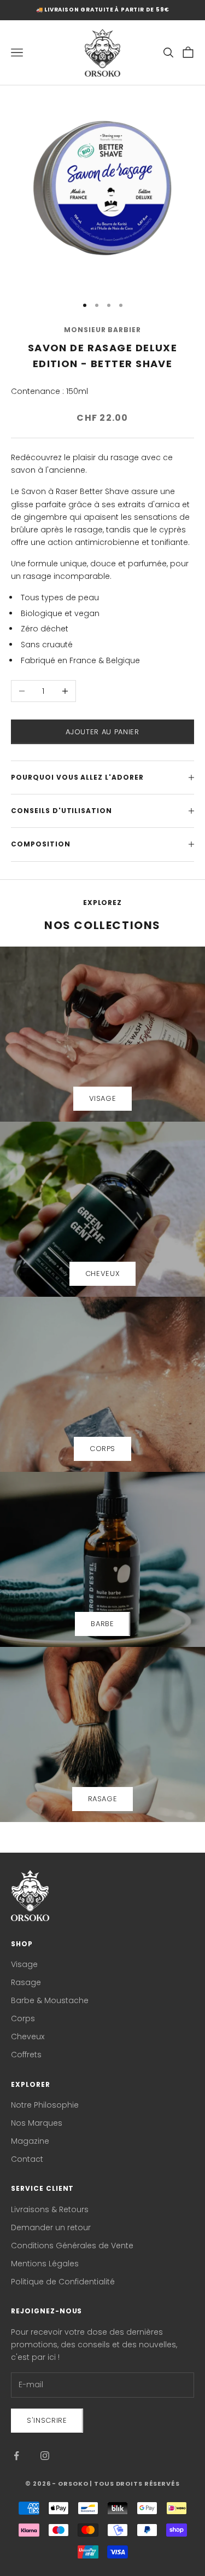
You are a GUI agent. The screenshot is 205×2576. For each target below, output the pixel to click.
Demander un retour (51, 2227)
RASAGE (103, 1799)
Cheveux (28, 2037)
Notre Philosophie (45, 2105)
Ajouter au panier (102, 732)
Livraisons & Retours (50, 2209)
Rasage (26, 1982)
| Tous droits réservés (134, 2484)
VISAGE (103, 1098)
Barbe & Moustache (50, 2000)
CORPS (102, 1449)
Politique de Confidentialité (63, 2282)
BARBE (102, 1624)
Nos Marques (37, 2123)
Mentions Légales (45, 2264)
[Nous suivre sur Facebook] (16, 2456)
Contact (27, 2159)
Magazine (30, 2141)
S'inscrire (47, 2420)
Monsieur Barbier (102, 330)
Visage (24, 1964)
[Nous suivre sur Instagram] (45, 2456)
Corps (23, 2018)
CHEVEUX (103, 1274)
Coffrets (26, 2055)
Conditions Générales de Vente (72, 2246)
